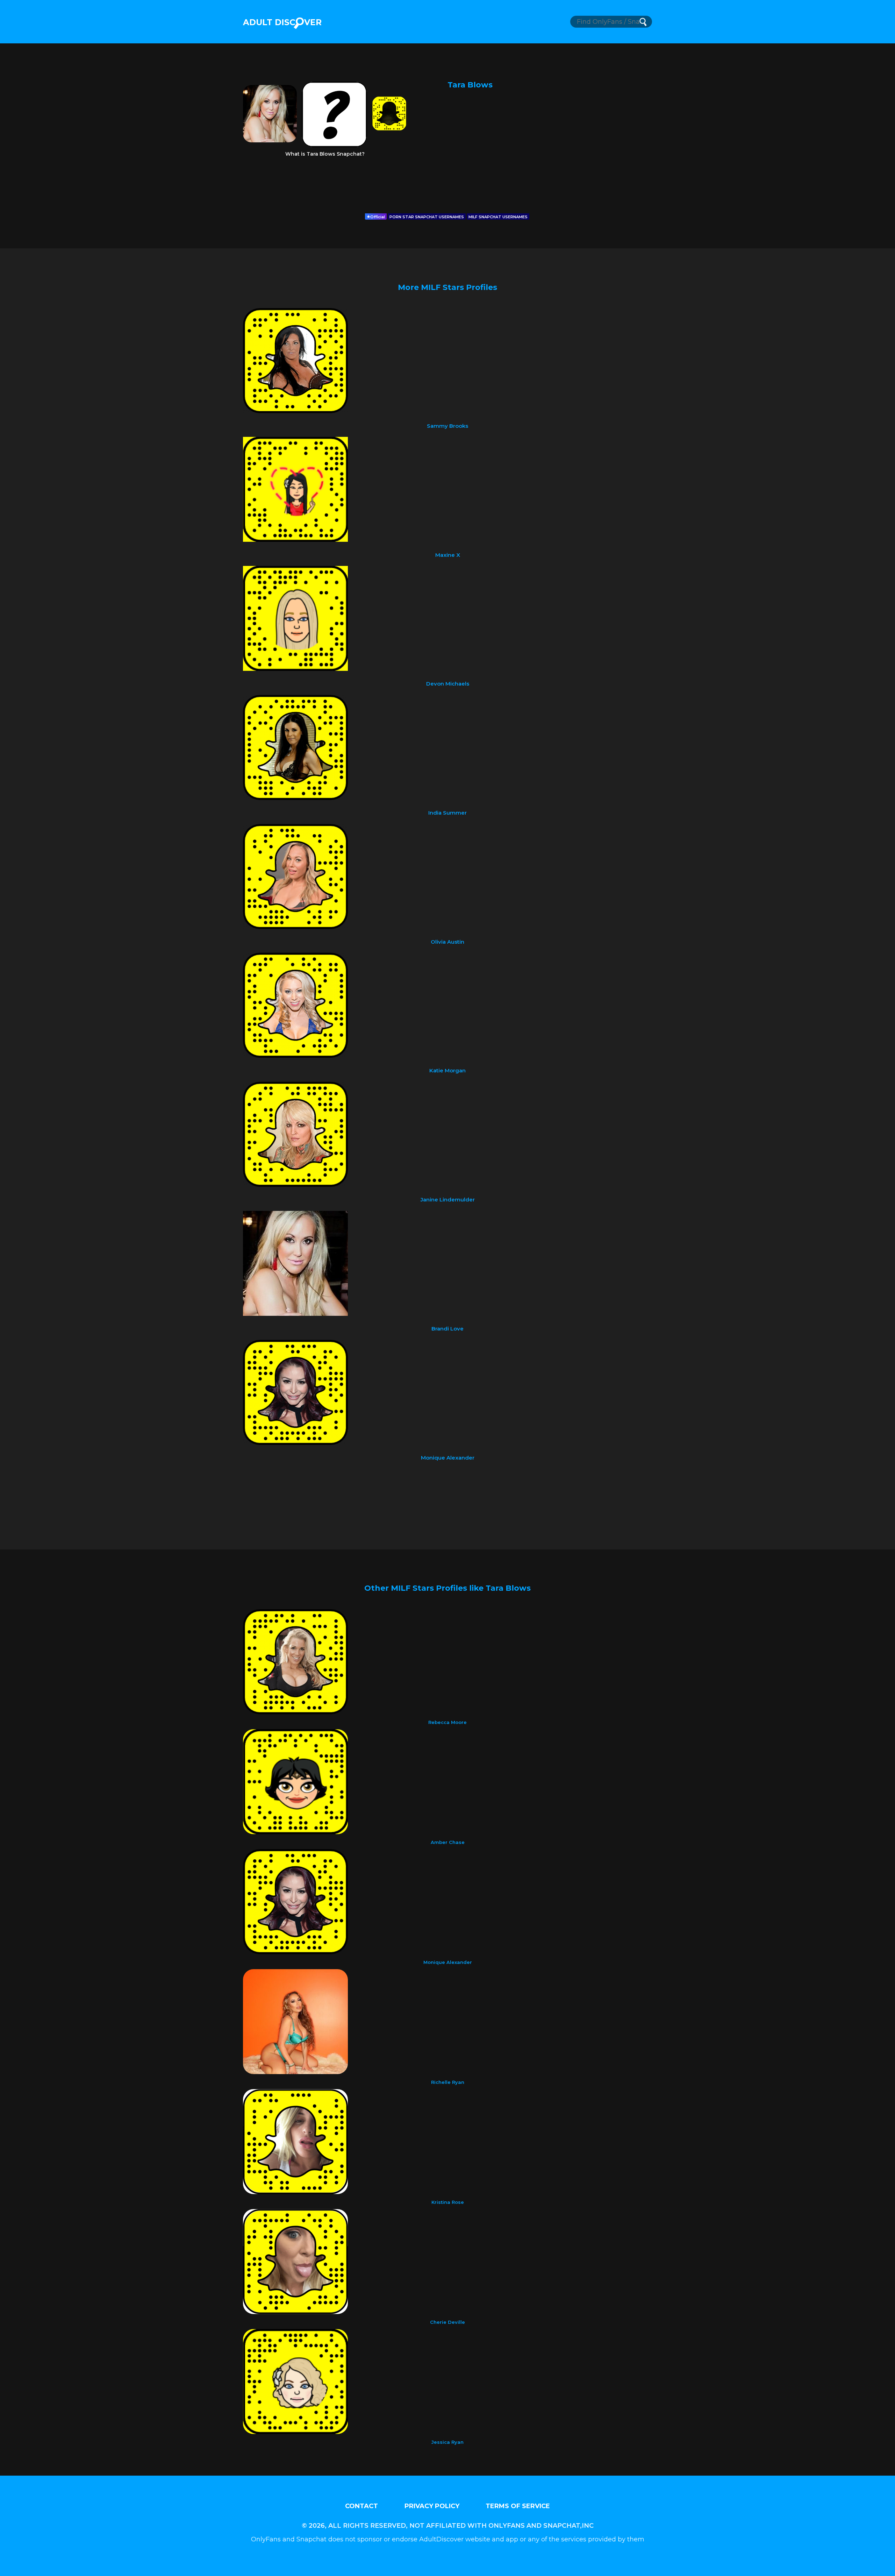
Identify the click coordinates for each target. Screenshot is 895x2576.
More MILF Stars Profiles (447, 287)
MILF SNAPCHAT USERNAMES (498, 217)
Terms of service (518, 2506)
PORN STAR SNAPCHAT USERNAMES (427, 217)
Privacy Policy (432, 2506)
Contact (361, 2506)
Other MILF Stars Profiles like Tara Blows (447, 1588)
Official (378, 217)
